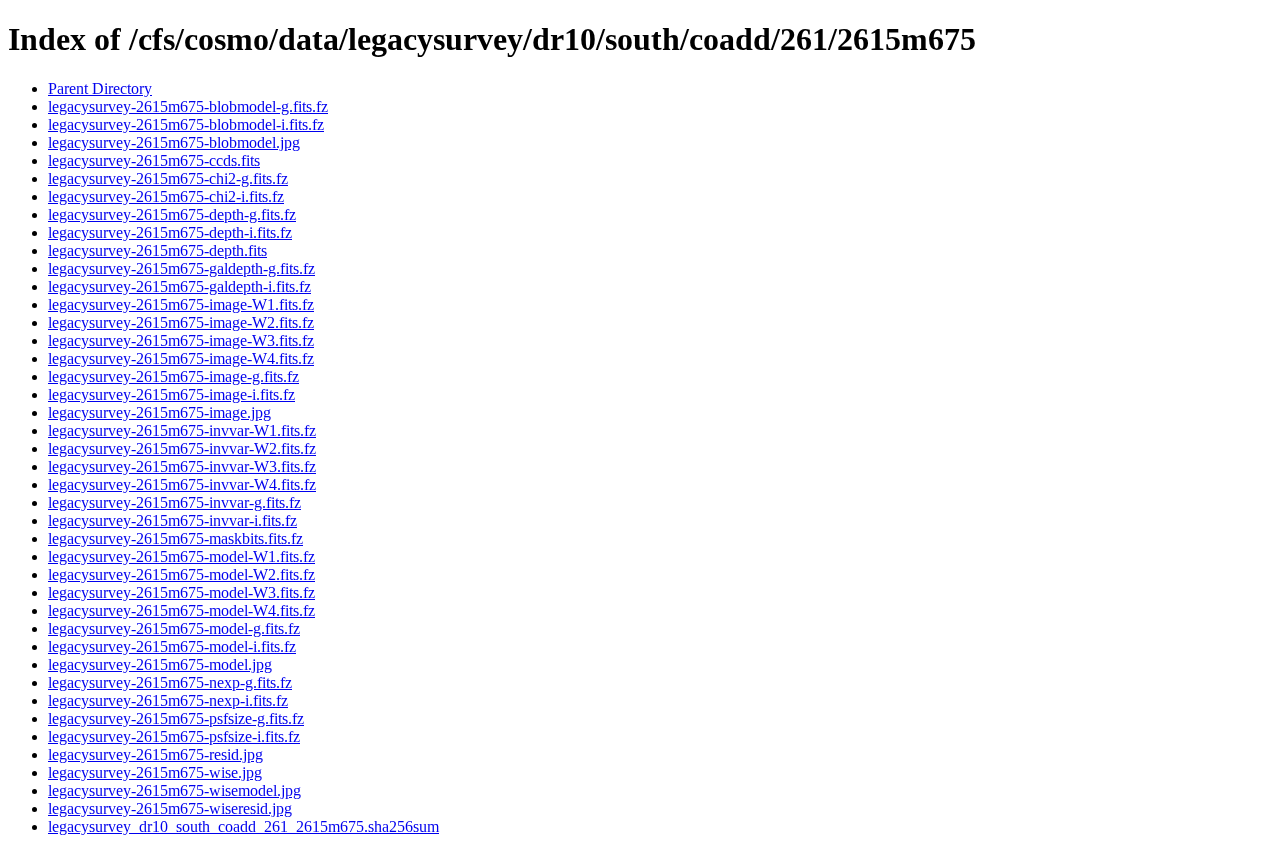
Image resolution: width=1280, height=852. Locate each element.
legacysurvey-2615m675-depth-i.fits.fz (170, 232)
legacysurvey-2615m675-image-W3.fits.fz (181, 340)
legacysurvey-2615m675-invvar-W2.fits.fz (182, 448)
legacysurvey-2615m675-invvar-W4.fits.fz (182, 484)
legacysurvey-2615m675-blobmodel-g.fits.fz (188, 106)
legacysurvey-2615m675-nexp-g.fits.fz (170, 682)
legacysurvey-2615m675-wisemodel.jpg (174, 790)
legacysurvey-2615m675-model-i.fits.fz (172, 646)
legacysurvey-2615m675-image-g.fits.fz (173, 376)
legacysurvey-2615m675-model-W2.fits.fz (181, 574)
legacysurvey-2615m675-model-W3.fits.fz (181, 592)
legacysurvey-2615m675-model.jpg (160, 664)
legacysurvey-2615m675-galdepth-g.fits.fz (181, 268)
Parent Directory (100, 88)
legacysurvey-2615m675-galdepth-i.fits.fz (179, 286)
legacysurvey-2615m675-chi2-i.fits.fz (166, 196)
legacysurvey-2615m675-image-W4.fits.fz (181, 358)
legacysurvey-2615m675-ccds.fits (154, 160)
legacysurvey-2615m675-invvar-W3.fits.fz (182, 466)
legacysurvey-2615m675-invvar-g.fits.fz (174, 502)
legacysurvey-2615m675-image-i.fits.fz (171, 394)
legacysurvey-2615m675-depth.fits (157, 250)
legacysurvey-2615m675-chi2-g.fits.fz (168, 178)
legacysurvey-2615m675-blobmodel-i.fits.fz (186, 124)
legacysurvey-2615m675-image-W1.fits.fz (181, 304)
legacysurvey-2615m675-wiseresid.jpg (170, 808)
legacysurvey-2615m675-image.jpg (159, 412)
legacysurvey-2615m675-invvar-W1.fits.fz (182, 430)
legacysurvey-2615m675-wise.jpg (155, 772)
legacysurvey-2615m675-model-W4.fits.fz (181, 610)
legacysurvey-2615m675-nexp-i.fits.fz (168, 700)
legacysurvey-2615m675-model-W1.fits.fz (181, 556)
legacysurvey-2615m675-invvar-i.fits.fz (172, 520)
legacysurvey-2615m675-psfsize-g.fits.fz (176, 718)
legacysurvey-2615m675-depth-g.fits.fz (172, 214)
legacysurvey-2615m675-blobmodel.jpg (174, 142)
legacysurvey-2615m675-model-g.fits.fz (174, 628)
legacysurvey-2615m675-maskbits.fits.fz (175, 538)
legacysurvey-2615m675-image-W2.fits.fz (181, 322)
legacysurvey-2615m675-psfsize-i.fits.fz (174, 736)
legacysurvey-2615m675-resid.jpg (155, 754)
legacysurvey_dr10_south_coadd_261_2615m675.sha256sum (243, 826)
